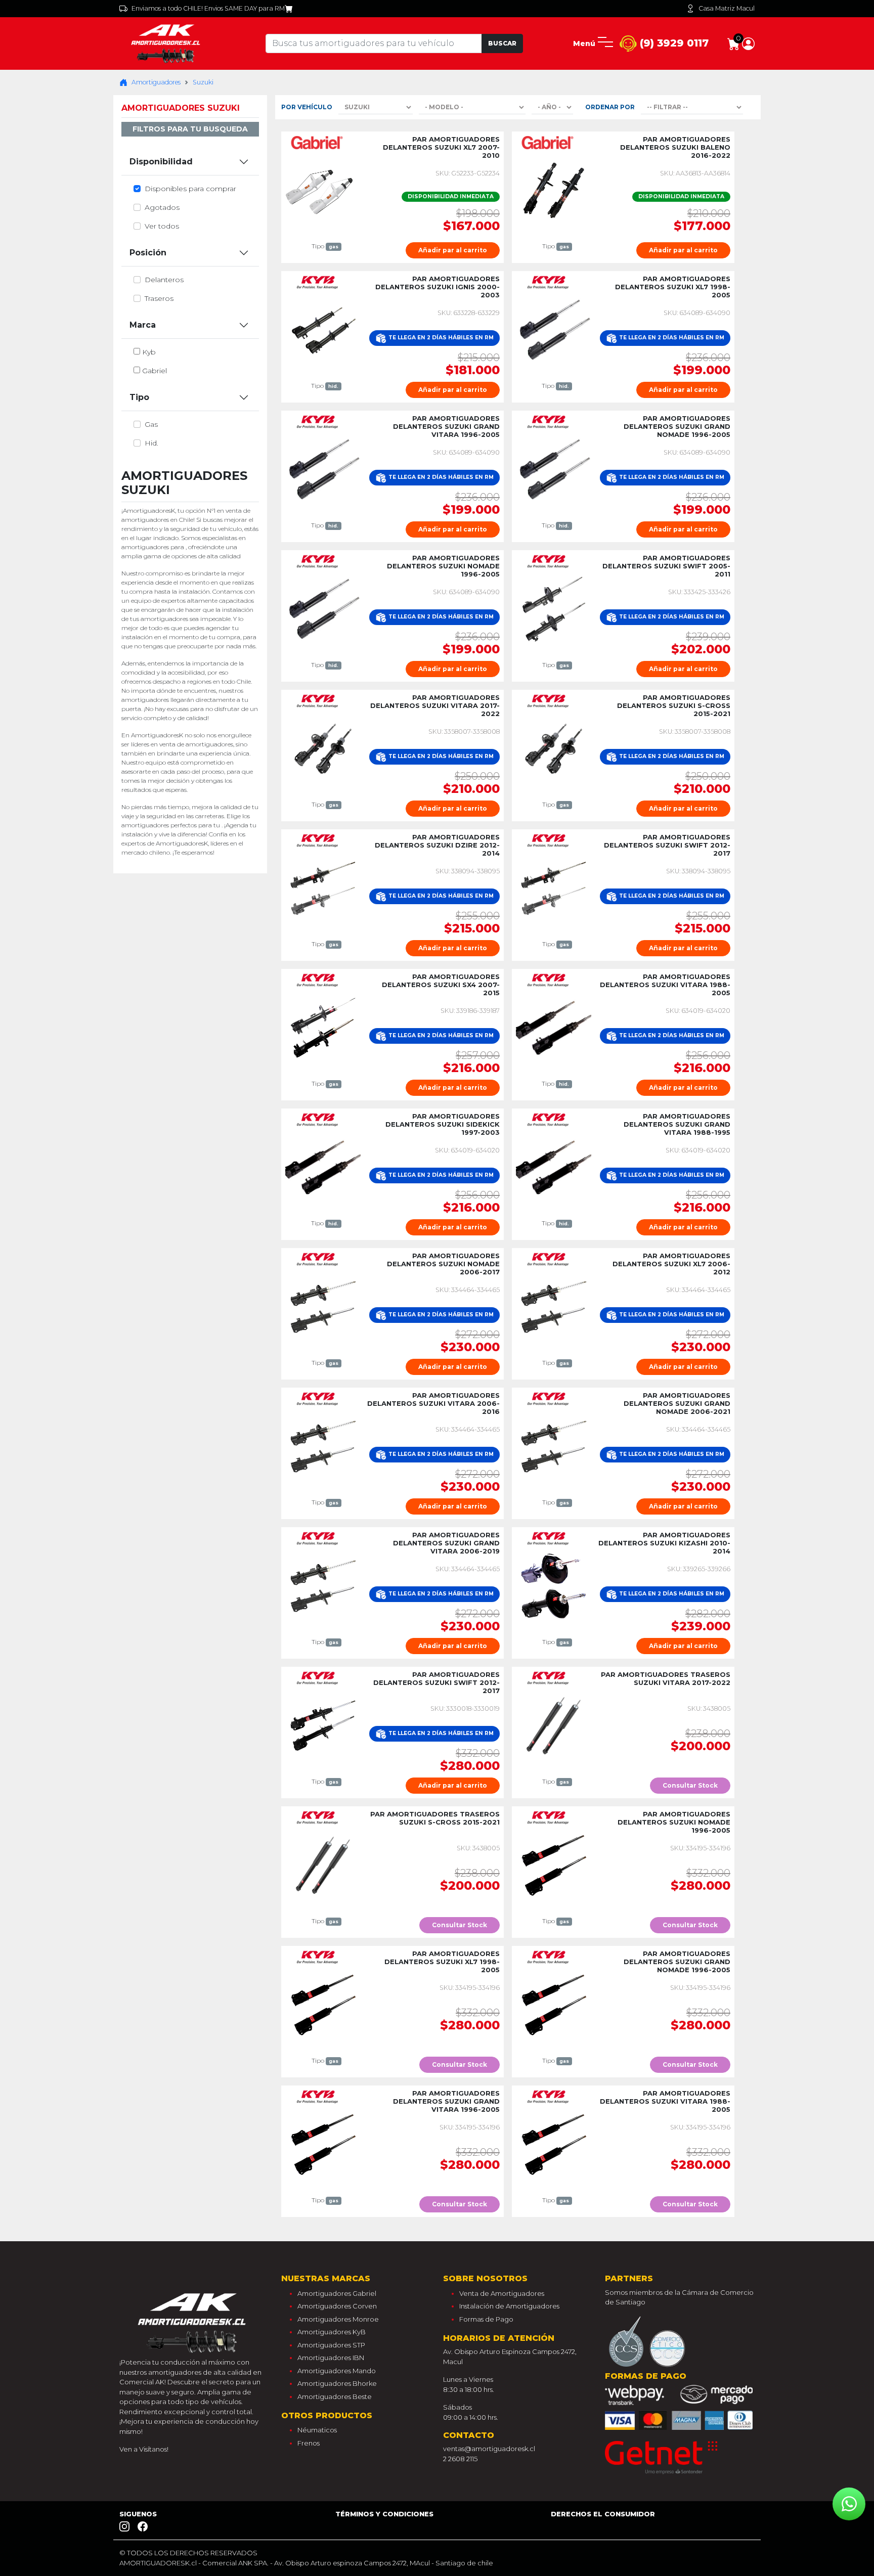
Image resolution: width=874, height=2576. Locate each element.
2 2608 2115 (460, 2459)
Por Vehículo (307, 107)
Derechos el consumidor (603, 2514)
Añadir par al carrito (453, 250)
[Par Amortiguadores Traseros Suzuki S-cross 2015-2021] (323, 1864)
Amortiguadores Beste (335, 2396)
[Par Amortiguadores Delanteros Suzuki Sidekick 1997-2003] (323, 1167)
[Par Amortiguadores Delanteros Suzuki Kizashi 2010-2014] (554, 1585)
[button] (748, 43)
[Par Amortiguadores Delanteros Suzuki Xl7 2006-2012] (554, 1306)
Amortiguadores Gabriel (337, 2293)
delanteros (164, 280)
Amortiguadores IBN (331, 2358)
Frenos (309, 2443)
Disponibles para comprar (190, 189)
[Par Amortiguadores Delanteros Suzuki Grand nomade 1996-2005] (554, 469)
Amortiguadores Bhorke (337, 2383)
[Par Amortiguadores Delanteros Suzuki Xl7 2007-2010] (323, 190)
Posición (148, 253)
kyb (149, 352)
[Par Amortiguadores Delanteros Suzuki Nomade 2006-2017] (323, 1306)
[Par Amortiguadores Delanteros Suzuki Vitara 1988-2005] (554, 1027)
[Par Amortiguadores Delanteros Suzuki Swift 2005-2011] (554, 608)
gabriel (155, 371)
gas (151, 424)
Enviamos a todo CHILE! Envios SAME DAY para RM (208, 8)
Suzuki (203, 82)
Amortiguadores (156, 82)
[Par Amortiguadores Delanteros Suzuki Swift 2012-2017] (554, 887)
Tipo (139, 397)
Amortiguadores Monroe (338, 2319)
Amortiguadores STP (331, 2345)
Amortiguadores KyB (332, 2332)
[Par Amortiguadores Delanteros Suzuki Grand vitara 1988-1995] (554, 1167)
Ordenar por (610, 107)
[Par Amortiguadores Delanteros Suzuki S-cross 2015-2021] (554, 748)
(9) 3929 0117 (673, 43)
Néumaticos (317, 2430)
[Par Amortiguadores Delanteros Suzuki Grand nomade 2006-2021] (554, 1446)
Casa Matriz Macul (727, 8)
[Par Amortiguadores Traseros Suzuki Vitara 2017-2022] (554, 1725)
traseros (159, 298)
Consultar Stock (690, 1785)
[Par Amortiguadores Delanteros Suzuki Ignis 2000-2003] (323, 329)
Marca (143, 325)
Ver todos (162, 226)
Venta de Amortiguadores (502, 2293)
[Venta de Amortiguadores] (167, 43)
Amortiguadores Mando (337, 2371)
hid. (151, 443)
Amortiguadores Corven (337, 2306)
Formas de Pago (486, 2319)
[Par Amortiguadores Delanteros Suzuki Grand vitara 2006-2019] (323, 1585)
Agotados (162, 207)
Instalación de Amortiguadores (509, 2306)
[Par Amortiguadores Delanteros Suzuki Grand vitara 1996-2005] (323, 469)
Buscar (502, 43)
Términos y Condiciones (384, 2514)
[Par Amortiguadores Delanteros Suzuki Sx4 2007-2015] (323, 1027)
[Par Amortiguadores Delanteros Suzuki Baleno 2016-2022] (554, 190)
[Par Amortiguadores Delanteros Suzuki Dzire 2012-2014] (323, 887)
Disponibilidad (161, 162)
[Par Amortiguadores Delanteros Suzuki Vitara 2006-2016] (323, 1446)
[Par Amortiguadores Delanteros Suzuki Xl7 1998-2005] (554, 329)
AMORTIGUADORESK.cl (158, 2563)
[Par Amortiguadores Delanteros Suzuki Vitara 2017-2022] (323, 748)
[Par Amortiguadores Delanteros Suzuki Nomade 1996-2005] (323, 608)
